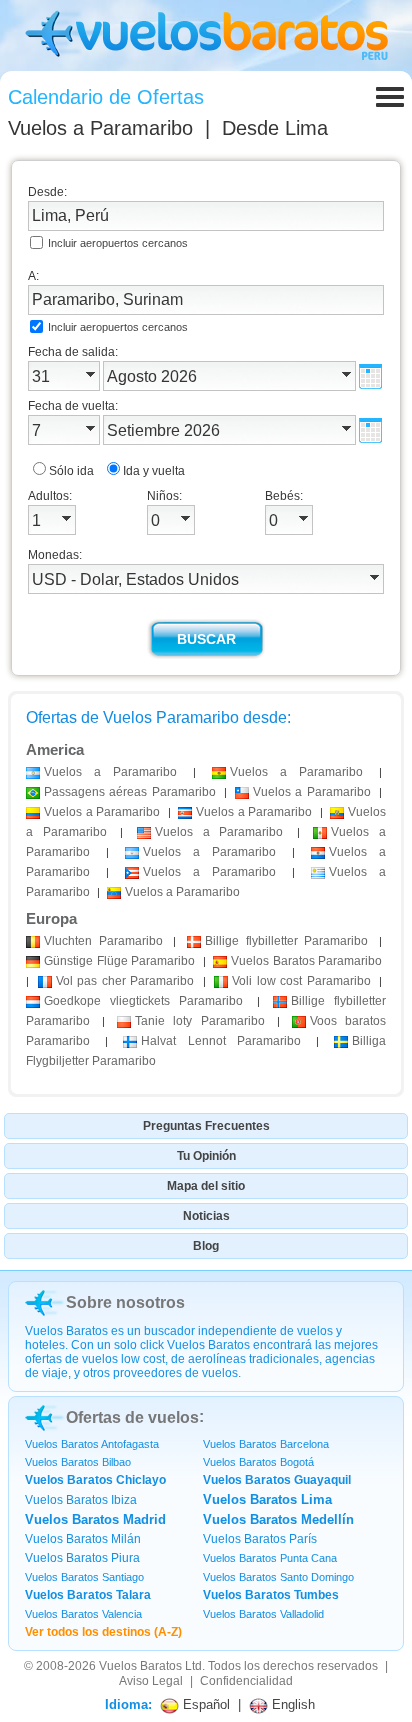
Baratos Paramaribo (306, 961)
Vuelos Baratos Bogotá (258, 1462)
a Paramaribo (110, 772)
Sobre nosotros (125, 1302)
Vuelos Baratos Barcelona (266, 1444)
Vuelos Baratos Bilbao (78, 1462)
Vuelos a (100, 128)
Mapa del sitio (206, 1186)
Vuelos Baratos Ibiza (81, 1500)
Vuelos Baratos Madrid (95, 1519)
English (291, 1704)
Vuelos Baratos (140, 1666)
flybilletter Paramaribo (286, 941)
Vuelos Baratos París (260, 1539)
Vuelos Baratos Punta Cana (270, 1558)
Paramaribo (103, 941)
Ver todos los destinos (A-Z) (103, 1632)
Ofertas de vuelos (132, 1417)
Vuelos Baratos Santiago (84, 1577)
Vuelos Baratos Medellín (278, 1519)
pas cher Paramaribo (125, 981)
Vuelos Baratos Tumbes (271, 1595)
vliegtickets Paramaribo (143, 1001)
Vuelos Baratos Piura (82, 1558)
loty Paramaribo (199, 1021)
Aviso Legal (151, 1681)
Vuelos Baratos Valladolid (263, 1614)
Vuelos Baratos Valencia (83, 1614)
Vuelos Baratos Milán (83, 1539)
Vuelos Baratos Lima (267, 1499)
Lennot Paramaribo (220, 1041)
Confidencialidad (246, 1681)
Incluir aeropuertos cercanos (118, 243)
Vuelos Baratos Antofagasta (92, 1444)
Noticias (206, 1216)
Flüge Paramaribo (119, 961)
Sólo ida (71, 471)
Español (204, 1704)
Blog (206, 1246)
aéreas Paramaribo (130, 792)
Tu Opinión (206, 1156)
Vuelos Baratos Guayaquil (277, 1480)
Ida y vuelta (154, 471)
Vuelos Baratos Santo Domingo (278, 1577)
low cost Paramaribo (301, 981)
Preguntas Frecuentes (206, 1126)
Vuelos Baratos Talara (88, 1595)
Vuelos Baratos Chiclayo (95, 1480)
